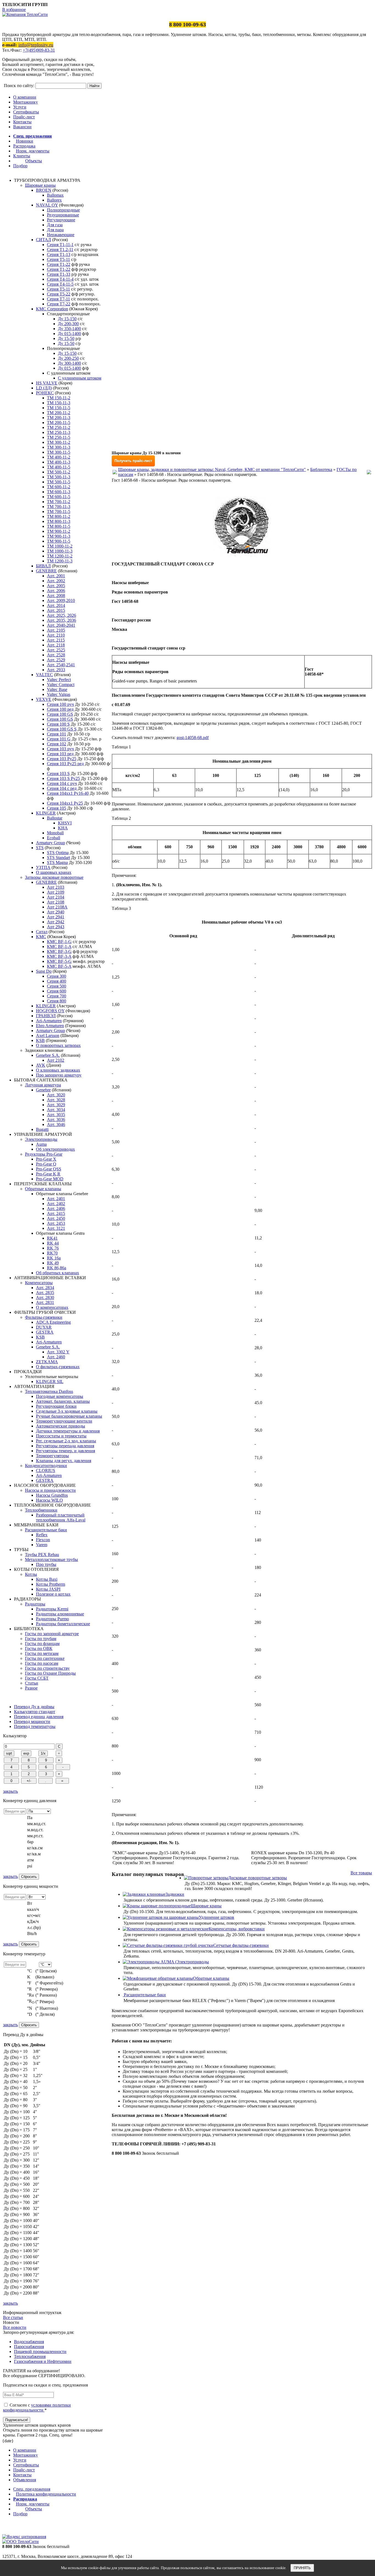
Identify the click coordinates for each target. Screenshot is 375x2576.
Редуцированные (63, 215)
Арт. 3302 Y (58, 1352)
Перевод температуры (35, 1726)
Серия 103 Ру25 (62, 759)
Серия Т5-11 (58, 289)
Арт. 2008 (56, 596)
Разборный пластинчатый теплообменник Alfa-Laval (61, 1517)
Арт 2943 (56, 927)
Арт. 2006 (56, 591)
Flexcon (43, 1540)
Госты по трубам (41, 1639)
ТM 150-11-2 (59, 398)
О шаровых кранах (54, 872)
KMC (41, 937)
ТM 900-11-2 (59, 531)
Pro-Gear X (46, 1159)
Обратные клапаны (43, 1189)
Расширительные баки (46, 1530)
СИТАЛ (44, 240)
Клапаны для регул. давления (64, 1461)
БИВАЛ (43, 566)
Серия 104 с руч (62, 783)
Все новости (15, 2327)
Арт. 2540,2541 (61, 665)
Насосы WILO (49, 1500)
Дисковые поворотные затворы (258, 1878)
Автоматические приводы (61, 1426)
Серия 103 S (58, 773)
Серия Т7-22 (59, 304)
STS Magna (57, 862)
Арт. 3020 (56, 1095)
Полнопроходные (63, 210)
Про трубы (46, 1564)
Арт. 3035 (56, 1115)
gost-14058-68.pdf (193, 738)
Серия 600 (57, 991)
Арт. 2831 (45, 1302)
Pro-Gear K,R (48, 1174)
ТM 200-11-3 (59, 418)
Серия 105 (57, 808)
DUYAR (44, 1327)
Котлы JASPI (48, 1589)
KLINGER (46, 813)
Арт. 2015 (56, 610)
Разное (31, 1688)
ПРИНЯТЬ (302, 2568)
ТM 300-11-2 (59, 442)
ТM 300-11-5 (59, 452)
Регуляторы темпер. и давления (65, 1451)
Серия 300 (57, 976)
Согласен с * (37, 2408)
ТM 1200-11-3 (60, 561)
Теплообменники (41, 1510)
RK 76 (53, 1248)
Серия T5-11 (58, 259)
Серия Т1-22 (59, 264)
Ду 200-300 (68, 324)
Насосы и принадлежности (50, 1490)
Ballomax (55, 195)
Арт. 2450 (56, 1218)
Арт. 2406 (56, 1208)
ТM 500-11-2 (59, 472)
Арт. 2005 (56, 586)
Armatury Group (51, 843)
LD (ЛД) (44, 388)
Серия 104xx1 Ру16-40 (68, 793)
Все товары (361, 1873)
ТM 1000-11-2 (60, 546)
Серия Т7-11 (58, 299)
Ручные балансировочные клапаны (69, 1416)
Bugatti (42, 1129)
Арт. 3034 (56, 1110)
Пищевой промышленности (40, 2351)
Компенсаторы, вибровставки (237, 1929)
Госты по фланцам (42, 1644)
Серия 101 (57, 734)
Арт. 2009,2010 (61, 600)
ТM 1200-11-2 (60, 556)
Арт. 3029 (56, 1105)
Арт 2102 (56, 1060)
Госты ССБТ (37, 1678)
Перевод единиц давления (39, 1717)
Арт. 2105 (56, 630)
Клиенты (22, 156)
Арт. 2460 (56, 1357)
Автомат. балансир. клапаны (63, 1401)
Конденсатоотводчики (46, 1466)
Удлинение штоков (216, 1917)
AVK (41, 1065)
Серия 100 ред (60, 709)
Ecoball (54, 838)
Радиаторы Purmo (52, 1619)
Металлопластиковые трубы (51, 1559)
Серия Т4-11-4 (60, 279)
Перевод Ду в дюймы (34, 1707)
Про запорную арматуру (59, 1075)
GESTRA (45, 1332)
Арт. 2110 (56, 635)
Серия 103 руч (60, 749)
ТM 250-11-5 (59, 437)
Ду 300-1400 (69, 363)
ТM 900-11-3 (59, 536)
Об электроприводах (55, 1149)
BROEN (44, 190)
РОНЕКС (45, 393)
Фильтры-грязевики (44, 1317)
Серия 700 (57, 996)
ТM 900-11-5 (59, 541)
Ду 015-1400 (69, 334)
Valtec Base (57, 689)
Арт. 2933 (56, 670)
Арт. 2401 (56, 1199)
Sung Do (44, 971)
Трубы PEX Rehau (42, 1555)
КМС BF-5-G (59, 961)
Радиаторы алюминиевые (60, 1614)
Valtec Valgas (59, 694)
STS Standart (58, 858)
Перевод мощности (32, 1721)
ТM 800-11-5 (59, 526)
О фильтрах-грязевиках (58, 1367)
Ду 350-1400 (69, 329)
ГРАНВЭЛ (46, 1016)
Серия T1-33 (59, 274)
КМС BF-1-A (59, 947)
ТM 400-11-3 (59, 462)
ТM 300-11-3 (59, 447)
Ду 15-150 (67, 319)
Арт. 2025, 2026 (61, 615)
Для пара (55, 230)
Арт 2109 (56, 892)
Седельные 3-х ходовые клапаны (67, 1411)
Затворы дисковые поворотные (54, 877)
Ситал (42, 932)
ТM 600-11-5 (59, 497)
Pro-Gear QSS (49, 1169)
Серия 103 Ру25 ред (65, 764)
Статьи (32, 1683)
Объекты (34, 161)
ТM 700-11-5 (59, 511)
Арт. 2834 (45, 1288)
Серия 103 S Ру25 (63, 778)
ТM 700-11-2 (59, 502)
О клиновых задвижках (58, 1070)
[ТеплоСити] (25, 14)
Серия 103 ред (60, 754)
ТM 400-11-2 (59, 457)
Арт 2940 (56, 912)
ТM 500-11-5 (59, 482)
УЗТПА (43, 867)
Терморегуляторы (52, 1456)
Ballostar (55, 818)
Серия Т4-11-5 (60, 284)
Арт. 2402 (56, 1204)
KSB (40, 1040)
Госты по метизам (42, 1653)
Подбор (20, 166)
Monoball (55, 833)
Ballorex (54, 200)
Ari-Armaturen (49, 1021)
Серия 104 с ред (62, 788)
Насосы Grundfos (52, 1495)
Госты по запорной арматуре (52, 1634)
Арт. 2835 (45, 1293)
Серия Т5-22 (59, 294)
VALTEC (44, 675)
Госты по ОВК (39, 1648)
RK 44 (53, 1243)
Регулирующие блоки (56, 1406)
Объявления (25, 2480)
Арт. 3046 (56, 1124)
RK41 (52, 1238)
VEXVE (44, 699)
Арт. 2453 (56, 1223)
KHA (63, 828)
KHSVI (65, 823)
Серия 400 (57, 981)
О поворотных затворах (58, 1045)
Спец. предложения (33, 136)
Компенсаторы (39, 1283)
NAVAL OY (47, 205)
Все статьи (13, 2317)
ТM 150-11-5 (59, 408)
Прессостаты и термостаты (61, 1436)
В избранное (14, 9)
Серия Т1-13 (59, 254)
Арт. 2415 (56, 1213)
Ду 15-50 (66, 338)
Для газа (55, 225)
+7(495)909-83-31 (39, 50)
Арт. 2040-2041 (61, 625)
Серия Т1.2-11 (60, 249)
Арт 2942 (56, 922)
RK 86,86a (57, 1268)
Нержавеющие (61, 235)
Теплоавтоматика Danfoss (49, 1391)
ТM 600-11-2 (59, 487)
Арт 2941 (56, 917)
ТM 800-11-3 (59, 521)
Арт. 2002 (56, 581)
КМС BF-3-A (59, 956)
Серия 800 (57, 1001)
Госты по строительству (47, 1668)
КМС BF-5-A (59, 966)
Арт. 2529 (56, 660)
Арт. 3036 (56, 1120)
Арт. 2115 (56, 640)
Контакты (22, 122)
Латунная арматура (43, 1085)
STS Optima (58, 853)
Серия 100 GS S (62, 729)
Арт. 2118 (56, 645)
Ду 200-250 (68, 358)
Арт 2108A (57, 907)
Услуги (20, 107)
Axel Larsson (48, 1035)
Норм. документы (33, 151)
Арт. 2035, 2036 (61, 620)
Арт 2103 (56, 887)
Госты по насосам (42, 1663)
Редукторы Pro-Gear (44, 1154)
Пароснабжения (29, 2347)
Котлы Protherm (51, 1584)
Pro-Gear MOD (50, 1179)
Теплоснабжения (30, 2356)
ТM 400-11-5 (59, 467)
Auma (41, 1144)
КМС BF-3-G (59, 951)
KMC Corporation (52, 309)
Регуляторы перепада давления (65, 1446)
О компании (25, 97)
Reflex (42, 1535)
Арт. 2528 (56, 655)
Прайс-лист (24, 117)
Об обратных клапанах (58, 1273)
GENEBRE (46, 571)
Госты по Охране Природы (50, 1673)
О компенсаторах (52, 1307)
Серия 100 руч (60, 704)
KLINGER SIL (50, 1382)
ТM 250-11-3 (59, 432)
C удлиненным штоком (80, 378)
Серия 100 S (58, 724)
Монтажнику (26, 102)
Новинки (25, 141)
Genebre (43, 1090)
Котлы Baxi (47, 1579)
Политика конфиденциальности (46, 2494)
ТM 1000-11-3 (60, 551)
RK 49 (53, 1263)
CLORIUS (46, 1470)
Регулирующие (61, 220)
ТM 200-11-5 (59, 423)
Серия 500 (57, 986)
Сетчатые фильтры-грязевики (241, 1945)
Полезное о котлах (53, 1594)
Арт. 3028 (56, 1100)
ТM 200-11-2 (59, 413)
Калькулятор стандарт (35, 1712)
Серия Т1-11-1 (60, 245)
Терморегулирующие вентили (64, 1421)
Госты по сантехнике (45, 1658)
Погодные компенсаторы (60, 1396)
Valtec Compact (61, 685)
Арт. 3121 (56, 1228)
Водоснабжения (29, 2342)
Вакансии (22, 127)
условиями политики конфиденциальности (37, 2408)
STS (40, 848)
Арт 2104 (56, 897)
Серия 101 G (59, 739)
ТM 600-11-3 (59, 492)
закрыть (10, 1791)
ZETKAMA (47, 1362)
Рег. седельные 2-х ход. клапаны (66, 1441)
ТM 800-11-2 (59, 516)
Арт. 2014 (56, 605)
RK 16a (54, 1258)
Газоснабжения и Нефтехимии (43, 2361)
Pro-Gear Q (46, 1164)
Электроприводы (41, 1139)
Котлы (31, 1574)
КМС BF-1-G (59, 942)
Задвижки (175, 1894)
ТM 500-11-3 (59, 477)
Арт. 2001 (56, 576)
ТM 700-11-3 (59, 507)
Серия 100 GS (60, 714)
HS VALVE (47, 383)
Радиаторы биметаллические (63, 1624)
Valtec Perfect (59, 680)
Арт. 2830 (45, 1297)
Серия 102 (57, 744)
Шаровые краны (40, 185)
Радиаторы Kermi (52, 1609)
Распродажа (24, 146)
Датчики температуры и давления (68, 1431)
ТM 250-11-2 (59, 427)
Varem (42, 1545)
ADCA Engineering (53, 1322)
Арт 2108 (56, 902)
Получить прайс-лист (133, 461)
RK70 (52, 1253)
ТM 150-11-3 (59, 403)
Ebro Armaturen (50, 1026)
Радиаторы (35, 1604)
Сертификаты (26, 112)
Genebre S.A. (48, 1055)
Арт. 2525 (56, 650)
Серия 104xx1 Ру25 (65, 803)
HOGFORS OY (50, 1011)
